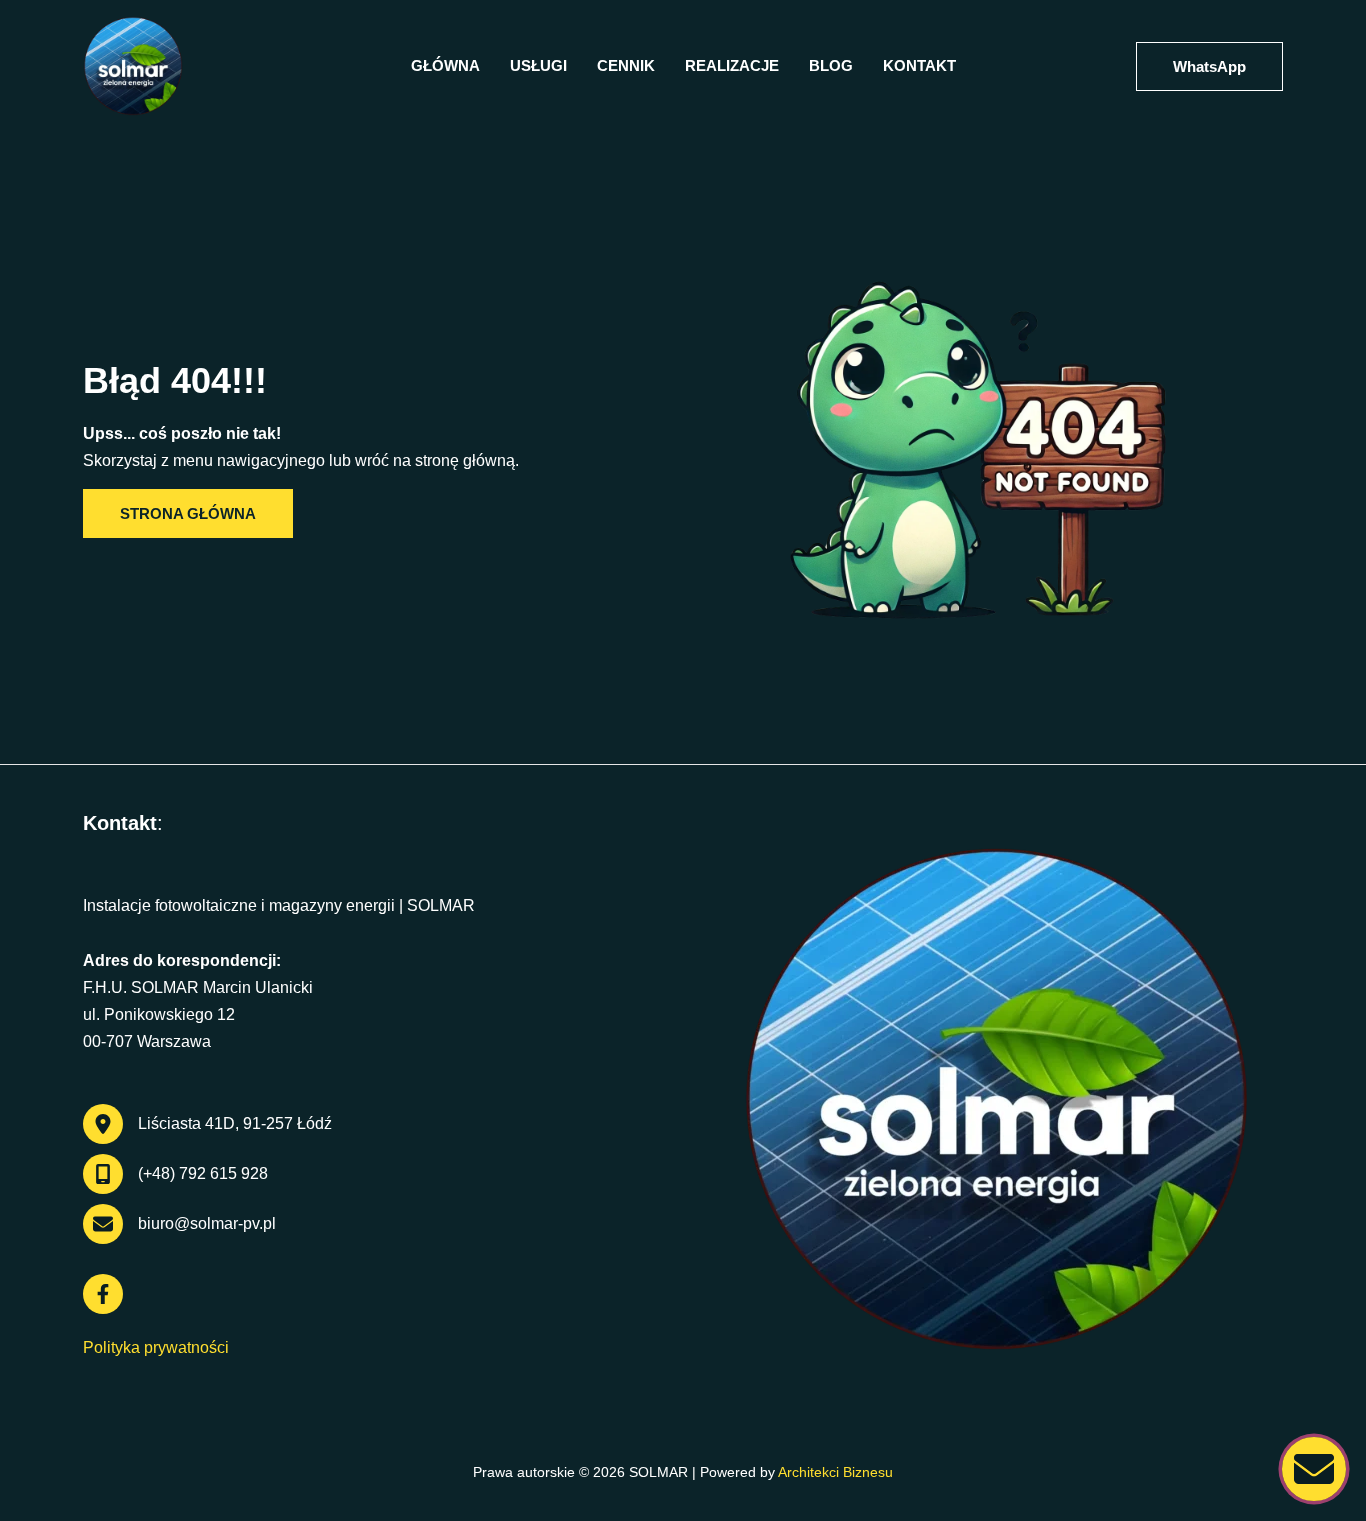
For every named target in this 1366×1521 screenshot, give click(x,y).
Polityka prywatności (156, 1347)
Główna (445, 65)
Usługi (538, 65)
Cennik (626, 65)
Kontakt (919, 65)
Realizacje (732, 65)
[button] (1209, 66)
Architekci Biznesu (835, 1472)
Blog (831, 65)
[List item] (103, 1294)
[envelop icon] (1314, 1469)
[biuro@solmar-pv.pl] (179, 1224)
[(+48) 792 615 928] (175, 1174)
